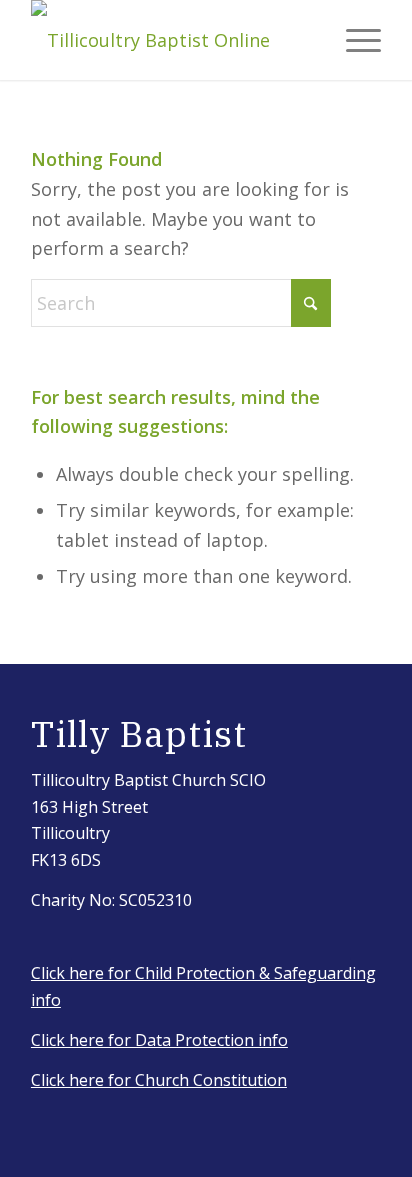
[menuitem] (353, 40)
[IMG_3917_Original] (171, 40)
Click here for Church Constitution (159, 1080)
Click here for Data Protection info (159, 1040)
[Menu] (353, 40)
